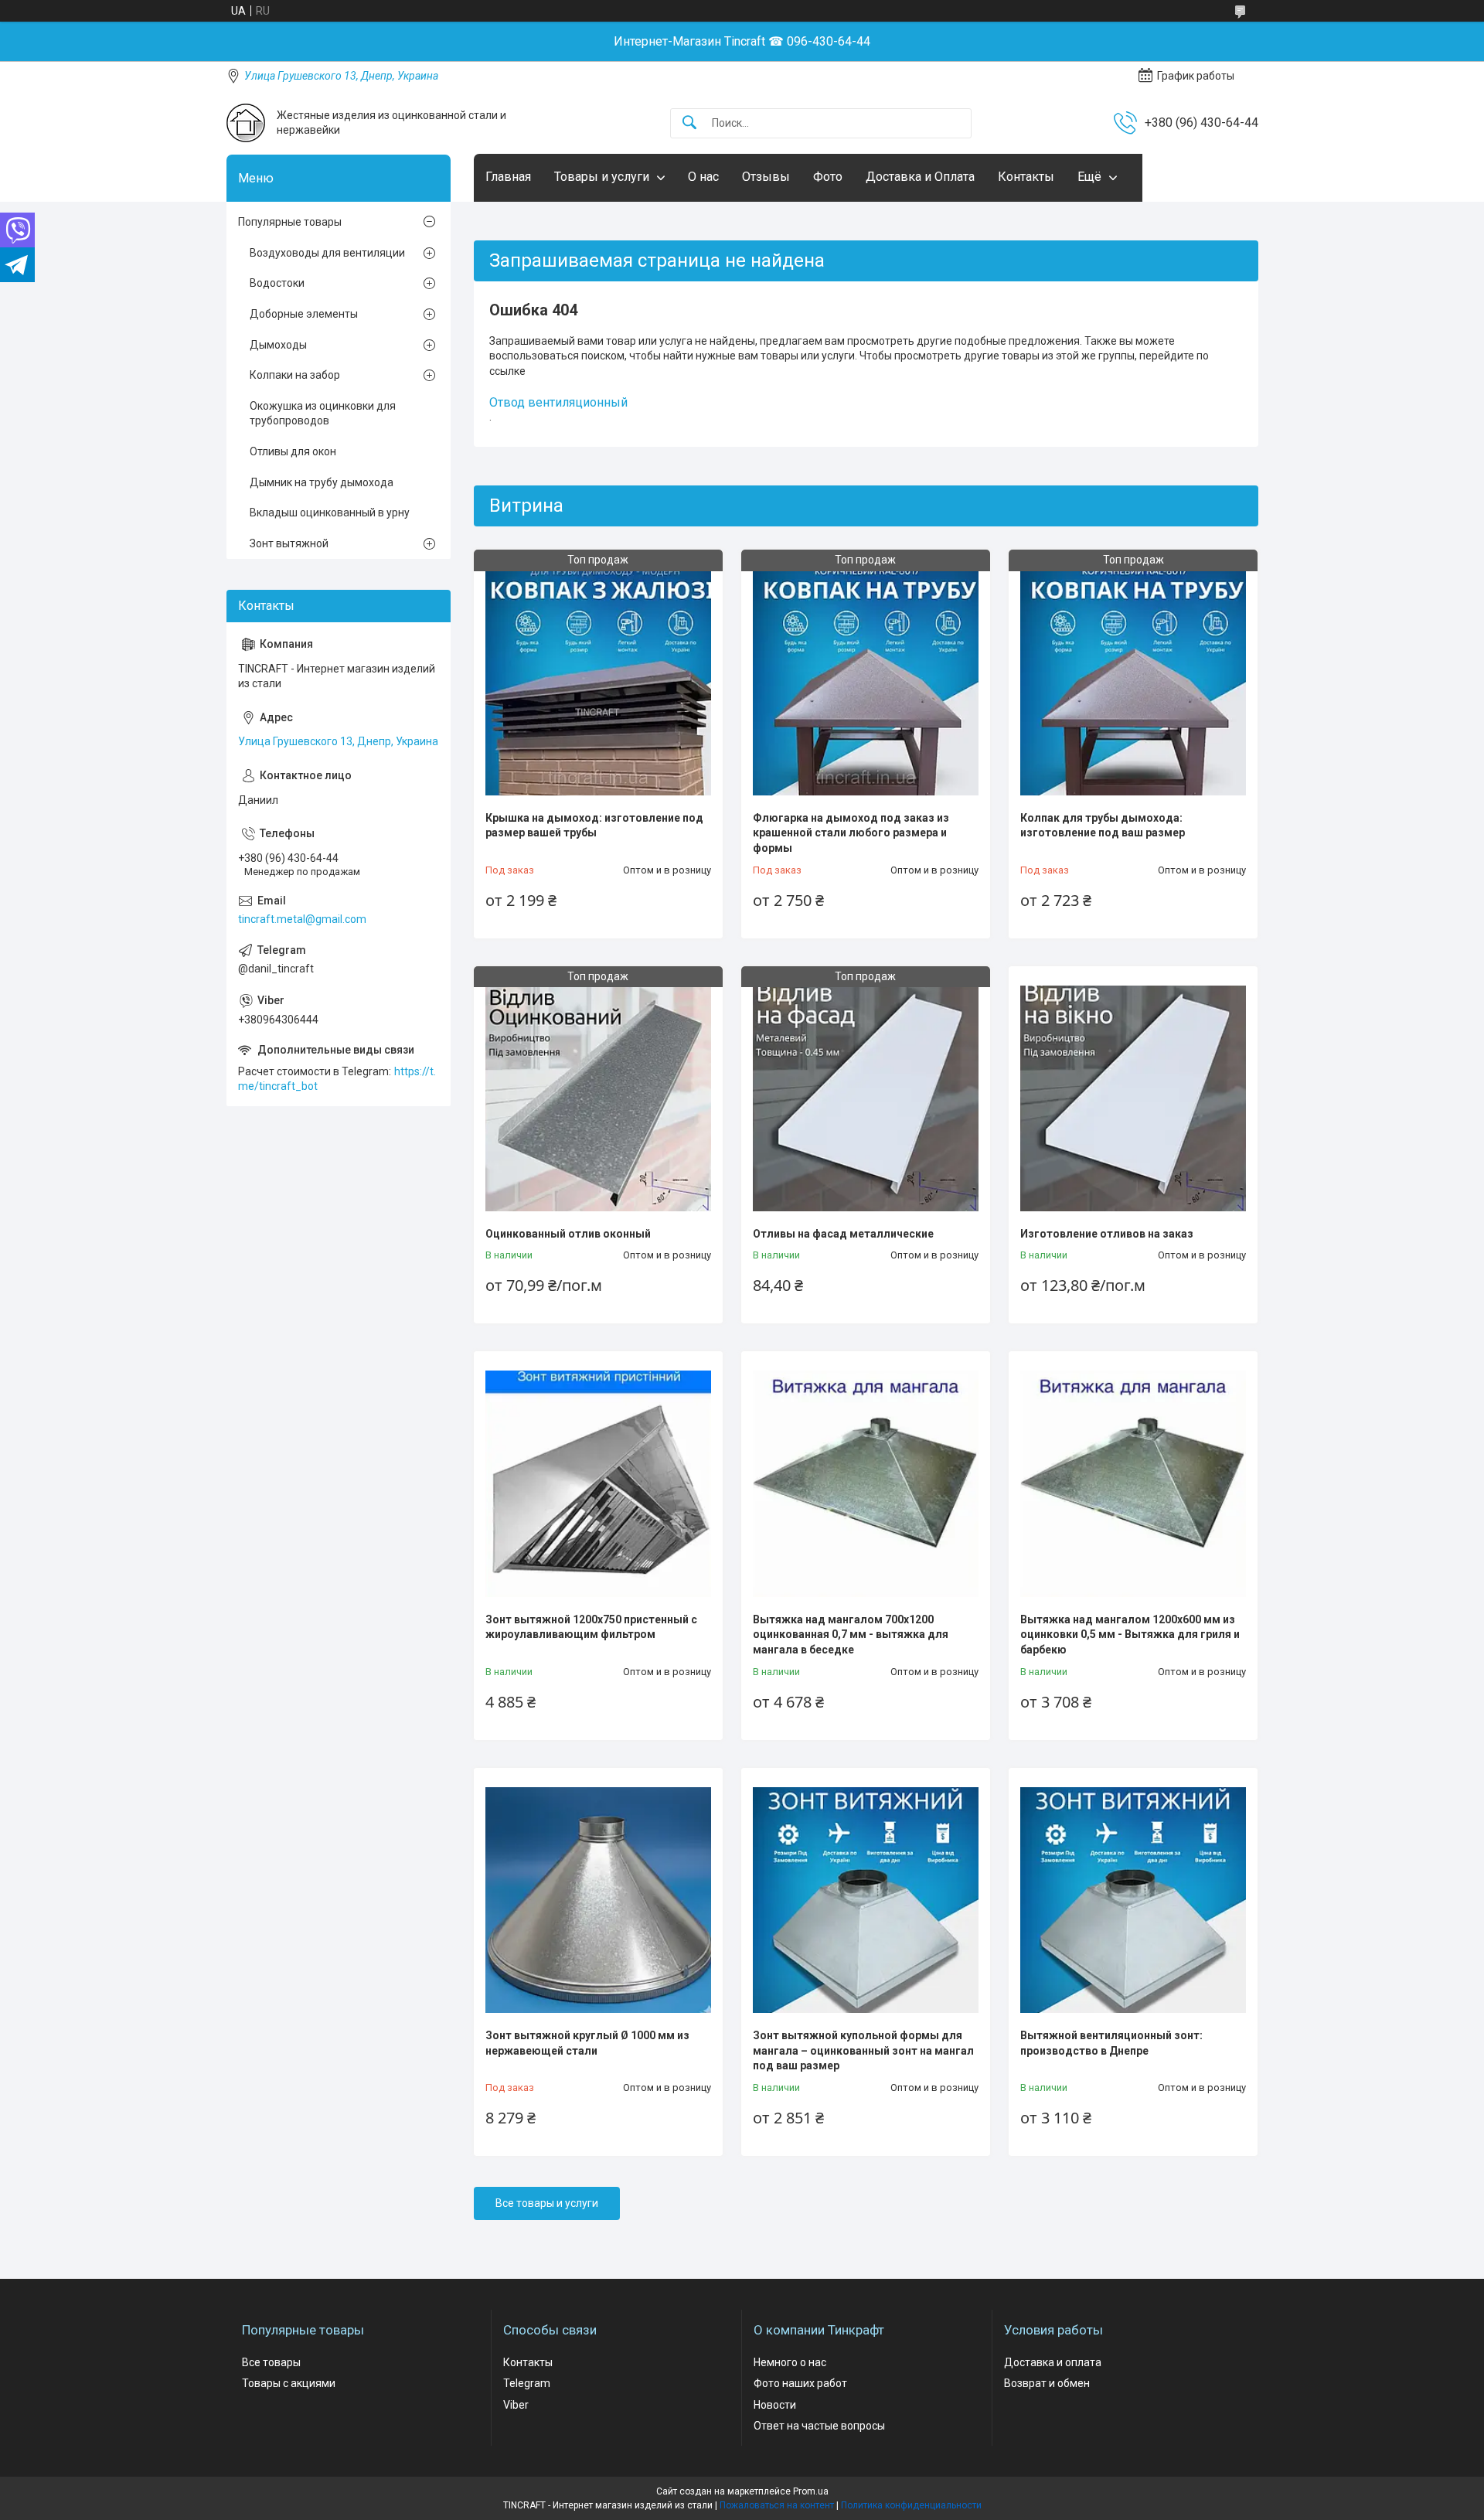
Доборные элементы (304, 314)
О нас (703, 177)
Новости (775, 2405)
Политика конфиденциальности (911, 2505)
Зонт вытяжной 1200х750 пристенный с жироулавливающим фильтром (591, 1627)
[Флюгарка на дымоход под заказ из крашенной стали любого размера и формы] (866, 682)
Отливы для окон (293, 451)
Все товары (271, 2362)
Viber (516, 2405)
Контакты (1026, 177)
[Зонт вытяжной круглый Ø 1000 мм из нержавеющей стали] (598, 1900)
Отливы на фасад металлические (843, 1234)
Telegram (527, 2383)
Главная (508, 177)
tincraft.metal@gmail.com (302, 919)
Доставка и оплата (1053, 2362)
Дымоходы (278, 345)
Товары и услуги (602, 177)
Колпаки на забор (295, 375)
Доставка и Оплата (920, 177)
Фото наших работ (800, 2383)
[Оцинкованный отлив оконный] (598, 1098)
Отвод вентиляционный (558, 402)
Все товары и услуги (547, 2203)
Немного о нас (790, 2362)
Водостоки (277, 283)
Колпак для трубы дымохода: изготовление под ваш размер (1103, 826)
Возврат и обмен (1047, 2383)
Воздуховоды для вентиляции (327, 253)
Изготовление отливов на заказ (1107, 1234)
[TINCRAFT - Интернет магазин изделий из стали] (246, 123)
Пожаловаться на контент (777, 2505)
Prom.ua (811, 2491)
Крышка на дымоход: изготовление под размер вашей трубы (594, 826)
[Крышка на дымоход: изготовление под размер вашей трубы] (598, 682)
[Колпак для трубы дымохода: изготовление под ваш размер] (1133, 682)
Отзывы (766, 177)
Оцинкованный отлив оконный (568, 1234)
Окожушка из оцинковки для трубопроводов (323, 414)
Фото (828, 177)
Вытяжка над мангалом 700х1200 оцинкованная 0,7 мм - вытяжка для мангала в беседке (851, 1635)
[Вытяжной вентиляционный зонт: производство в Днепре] (1133, 1900)
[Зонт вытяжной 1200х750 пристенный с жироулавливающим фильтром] (598, 1483)
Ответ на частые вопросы (819, 2426)
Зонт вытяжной (289, 543)
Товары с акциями (289, 2383)
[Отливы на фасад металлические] (866, 1098)
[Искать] (689, 123)
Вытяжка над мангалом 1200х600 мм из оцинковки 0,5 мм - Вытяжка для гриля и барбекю (1130, 1635)
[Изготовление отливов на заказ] (1133, 1098)
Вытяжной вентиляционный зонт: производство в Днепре (1111, 2043)
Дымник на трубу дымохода (322, 482)
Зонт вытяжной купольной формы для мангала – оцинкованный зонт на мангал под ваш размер (863, 2050)
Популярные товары (290, 222)
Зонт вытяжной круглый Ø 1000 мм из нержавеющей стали (587, 2043)
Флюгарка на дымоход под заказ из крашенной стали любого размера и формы (851, 833)
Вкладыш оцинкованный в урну (330, 513)
